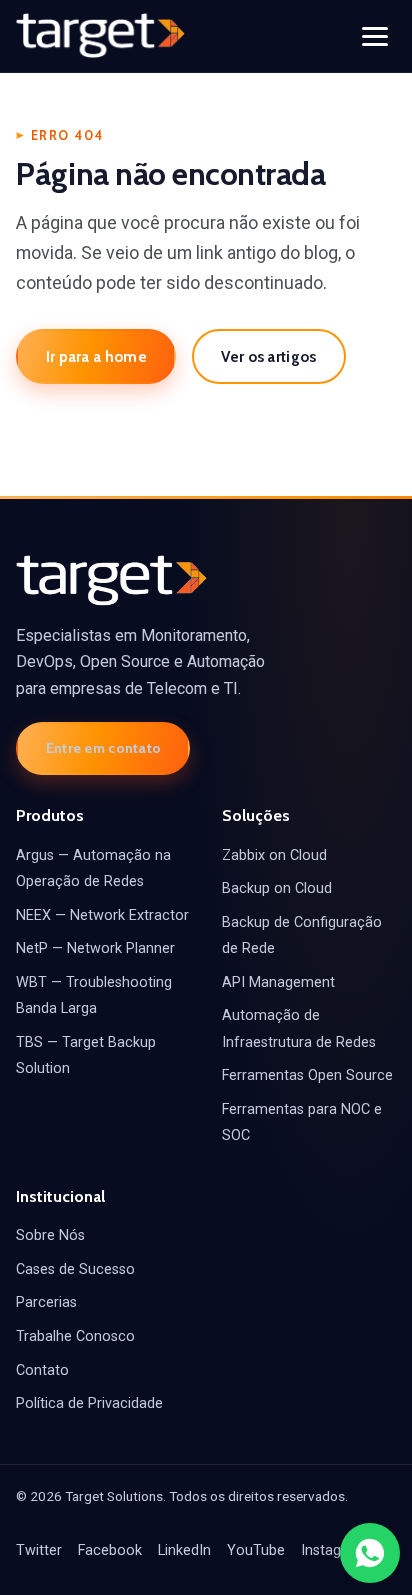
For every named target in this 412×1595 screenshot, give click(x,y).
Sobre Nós (50, 1235)
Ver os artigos (268, 356)
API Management (278, 982)
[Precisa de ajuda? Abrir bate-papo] (370, 1553)
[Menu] (375, 36)
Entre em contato (104, 748)
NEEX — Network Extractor (102, 915)
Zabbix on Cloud (274, 855)
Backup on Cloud (277, 888)
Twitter (39, 1550)
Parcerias (46, 1302)
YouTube (256, 1550)
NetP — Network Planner (95, 948)
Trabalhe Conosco (75, 1336)
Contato (42, 1370)
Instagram (334, 1550)
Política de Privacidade (89, 1403)
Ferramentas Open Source (307, 1075)
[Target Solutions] (100, 36)
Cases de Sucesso (75, 1269)
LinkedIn (184, 1550)
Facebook (110, 1550)
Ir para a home (96, 356)
